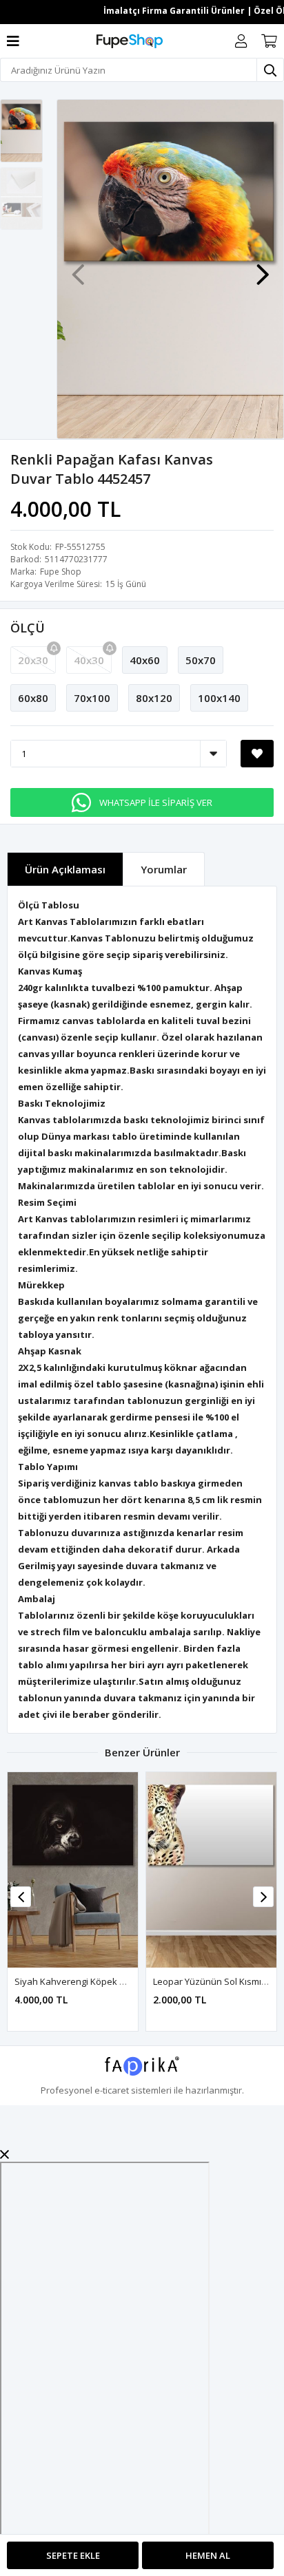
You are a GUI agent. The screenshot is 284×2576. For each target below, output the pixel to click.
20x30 (33, 660)
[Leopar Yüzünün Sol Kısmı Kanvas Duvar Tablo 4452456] (211, 1870)
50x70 (201, 660)
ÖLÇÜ (28, 628)
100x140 (219, 698)
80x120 (154, 698)
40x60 (145, 660)
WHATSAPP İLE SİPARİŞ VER (156, 802)
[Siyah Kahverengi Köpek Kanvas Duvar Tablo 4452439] (73, 1870)
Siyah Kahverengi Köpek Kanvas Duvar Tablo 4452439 (127, 1981)
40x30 (89, 660)
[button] (263, 268)
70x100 (92, 698)
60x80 (33, 698)
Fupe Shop (61, 572)
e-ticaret (112, 2090)
